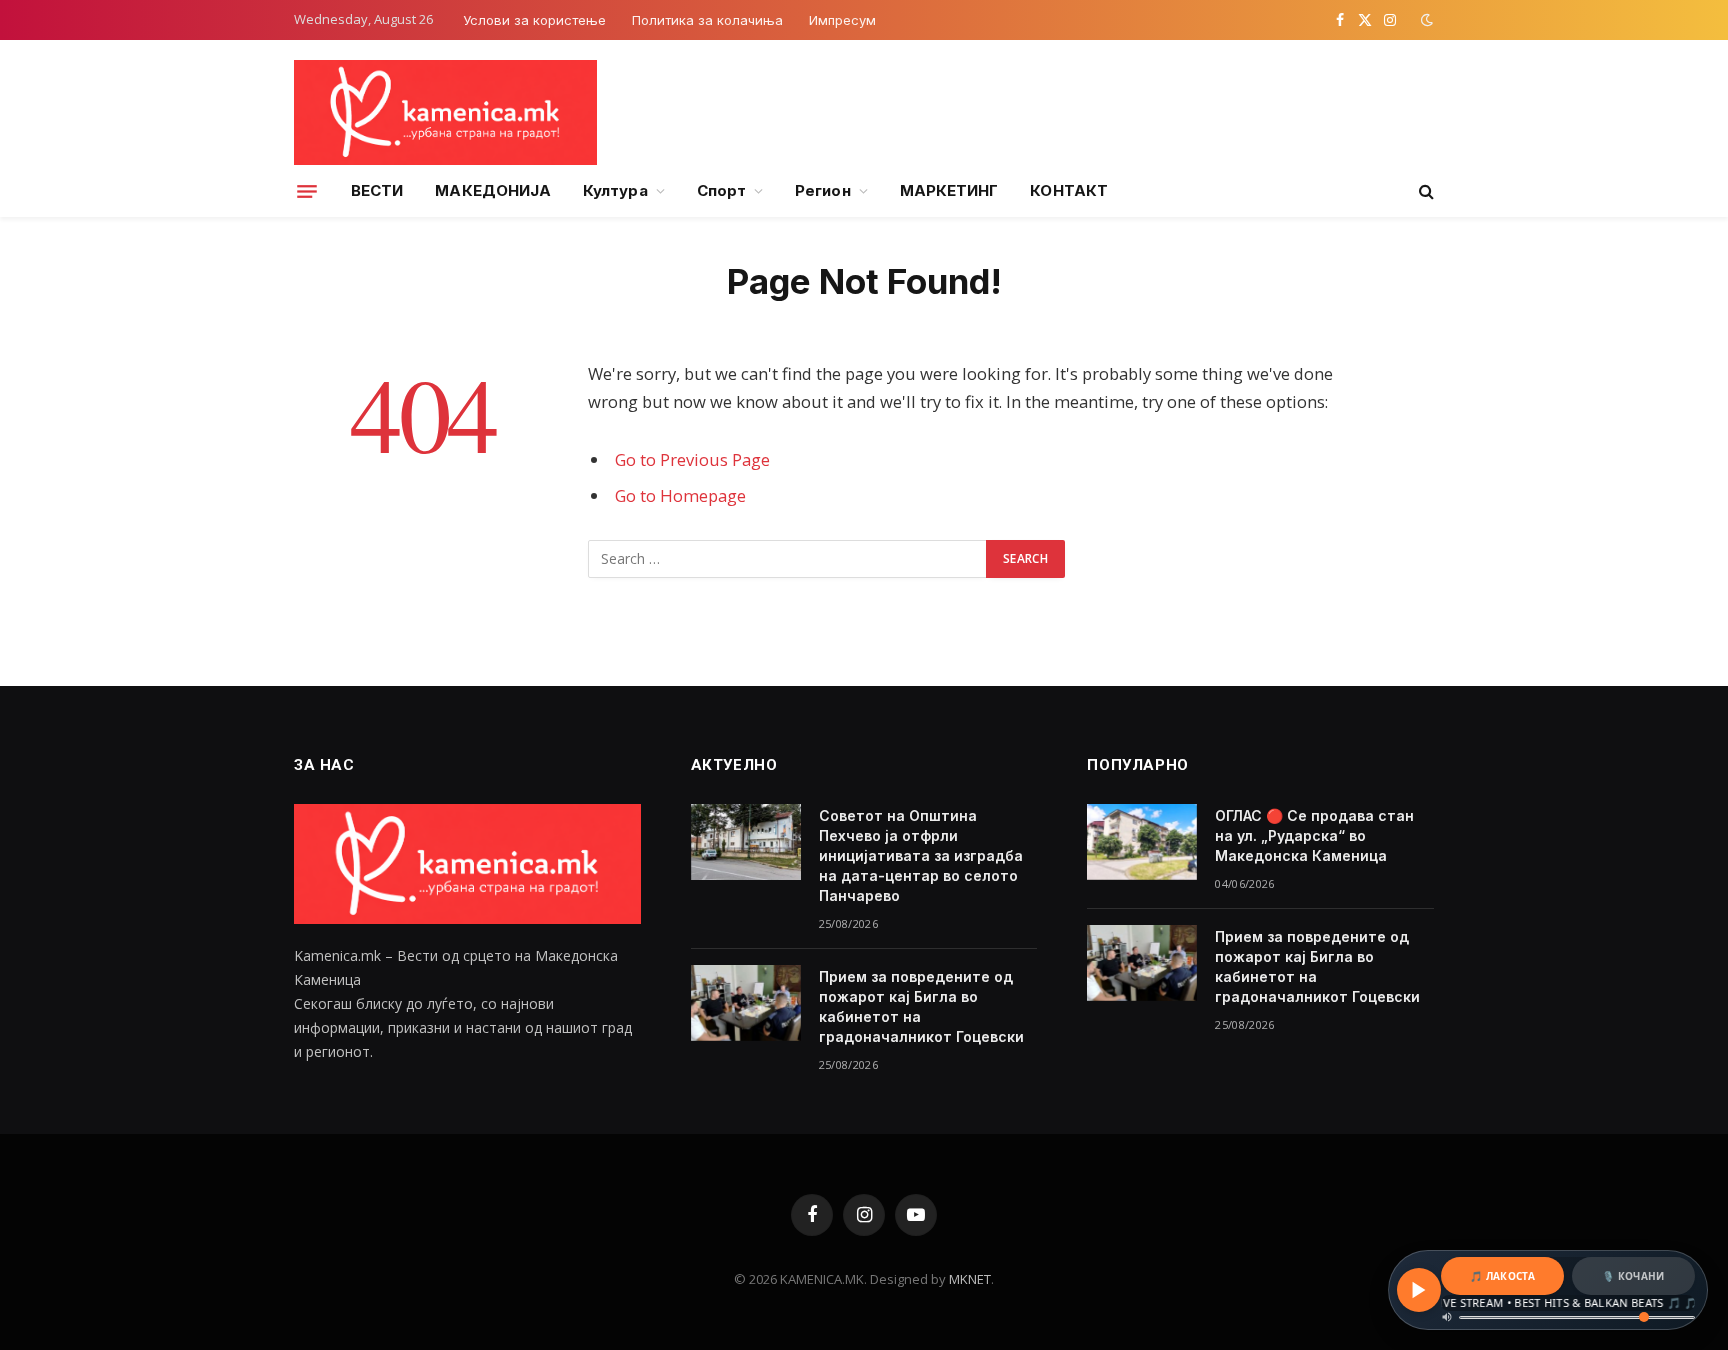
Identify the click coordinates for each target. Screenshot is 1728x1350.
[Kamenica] (445, 112)
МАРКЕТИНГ (949, 190)
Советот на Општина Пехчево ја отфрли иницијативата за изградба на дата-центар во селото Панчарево (921, 855)
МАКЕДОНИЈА (493, 190)
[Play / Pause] (1419, 1290)
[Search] (1424, 191)
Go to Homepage (680, 495)
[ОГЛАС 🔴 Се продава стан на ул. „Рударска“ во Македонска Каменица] (1142, 842)
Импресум (842, 20)
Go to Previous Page (692, 459)
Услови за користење (534, 20)
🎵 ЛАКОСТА (1502, 1276)
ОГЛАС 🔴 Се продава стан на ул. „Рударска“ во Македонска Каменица (1314, 835)
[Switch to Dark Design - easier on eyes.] (1425, 20)
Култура (615, 190)
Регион (822, 190)
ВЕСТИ (377, 190)
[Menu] (307, 191)
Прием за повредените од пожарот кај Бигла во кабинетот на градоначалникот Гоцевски (921, 1006)
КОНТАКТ (1069, 190)
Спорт (721, 190)
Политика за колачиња (707, 20)
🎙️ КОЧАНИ (1633, 1276)
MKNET (970, 1279)
